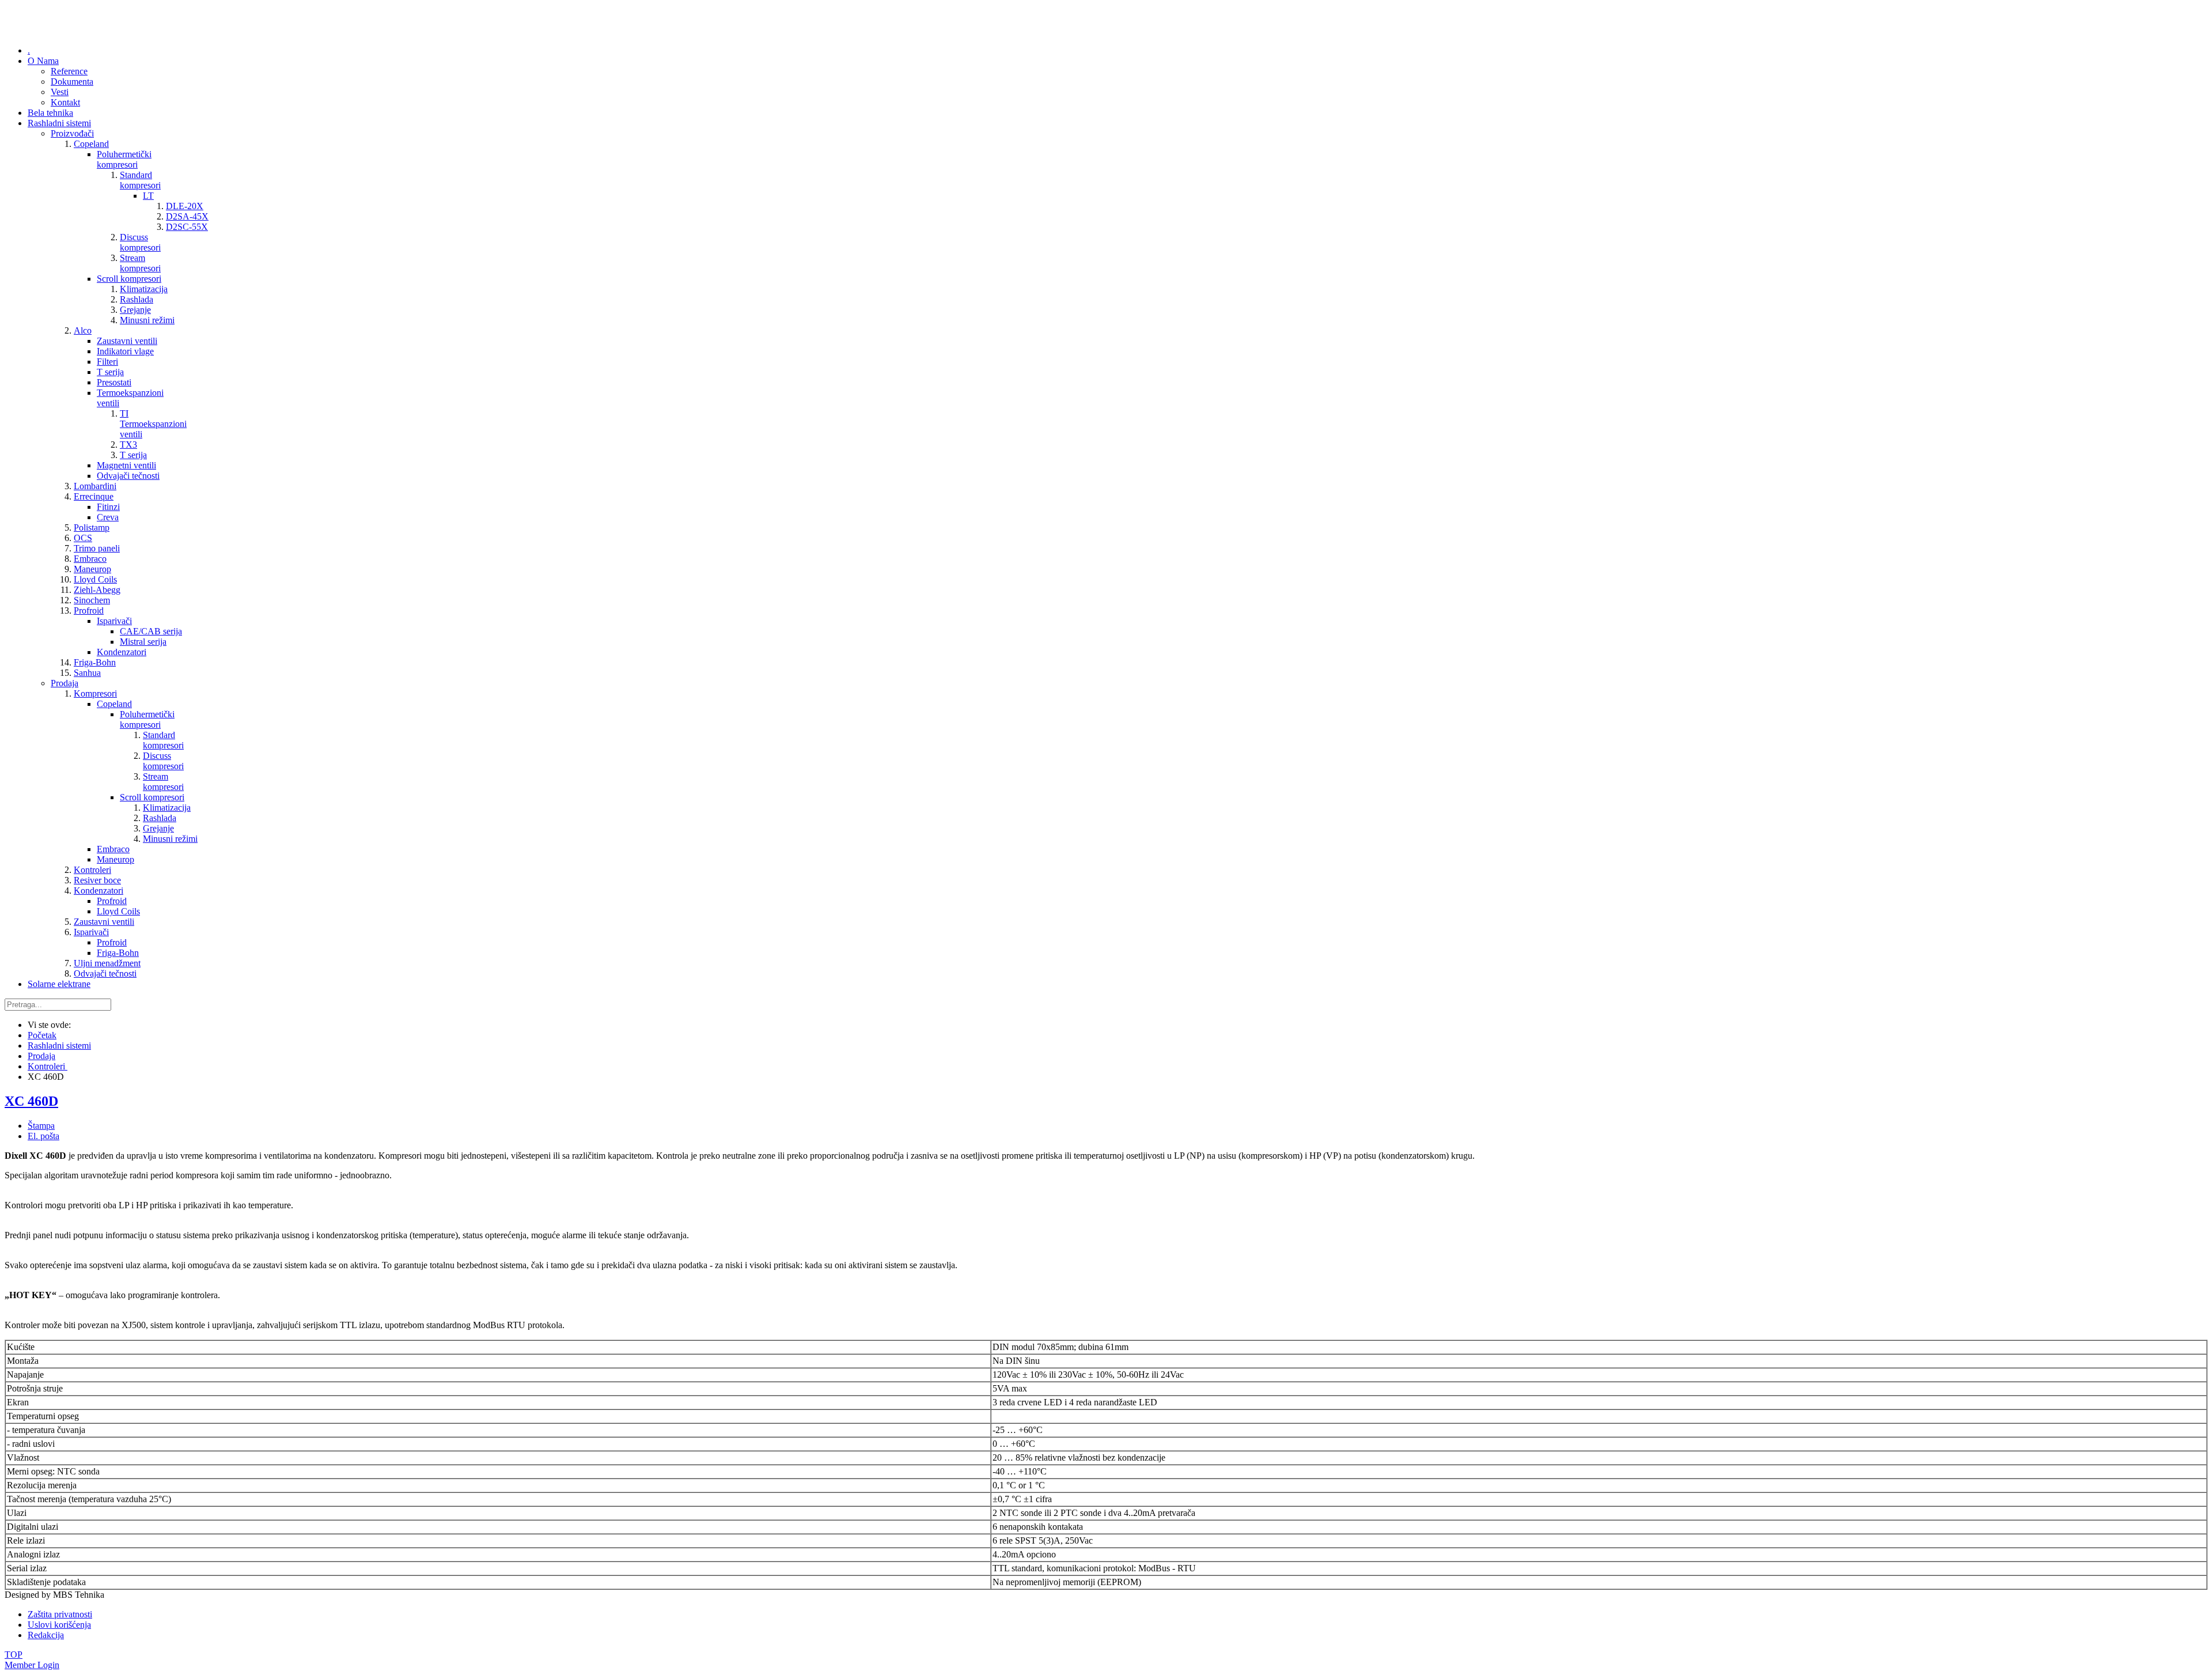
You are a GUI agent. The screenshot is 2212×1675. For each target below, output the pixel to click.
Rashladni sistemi (59, 123)
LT (148, 196)
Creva (108, 517)
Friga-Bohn (95, 662)
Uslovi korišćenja (59, 1625)
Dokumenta (72, 82)
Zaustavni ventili (127, 341)
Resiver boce (97, 880)
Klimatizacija (144, 289)
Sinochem (92, 600)
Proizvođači (72, 133)
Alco (83, 330)
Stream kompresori (140, 263)
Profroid (89, 610)
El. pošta (43, 1136)
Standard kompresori (140, 180)
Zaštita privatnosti (60, 1614)
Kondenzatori (122, 652)
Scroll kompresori (129, 279)
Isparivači (114, 621)
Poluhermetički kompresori (124, 159)
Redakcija (46, 1635)
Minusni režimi (147, 320)
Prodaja (65, 683)
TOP (14, 1655)
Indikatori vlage (125, 351)
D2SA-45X (187, 216)
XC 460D (31, 1101)
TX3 (128, 445)
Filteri (107, 362)
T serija (110, 372)
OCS (83, 538)
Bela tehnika (50, 113)
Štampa (41, 1126)
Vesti (60, 92)
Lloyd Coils (95, 579)
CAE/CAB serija (151, 631)
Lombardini (95, 486)
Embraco (90, 559)
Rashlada (137, 299)
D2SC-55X (187, 227)
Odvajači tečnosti (128, 476)
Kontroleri (92, 870)
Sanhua (87, 673)
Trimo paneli (97, 548)
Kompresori (95, 693)
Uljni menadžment (107, 963)
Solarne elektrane (59, 984)
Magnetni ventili (126, 465)
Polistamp (92, 528)
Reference (69, 71)
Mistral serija (143, 642)
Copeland (91, 144)
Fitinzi (108, 507)
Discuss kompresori (140, 242)
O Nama (43, 61)
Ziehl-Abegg (97, 590)
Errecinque (94, 496)
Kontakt (65, 102)
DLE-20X (185, 206)
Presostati (114, 382)
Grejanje (135, 310)
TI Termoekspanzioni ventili (153, 424)
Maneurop (92, 569)
